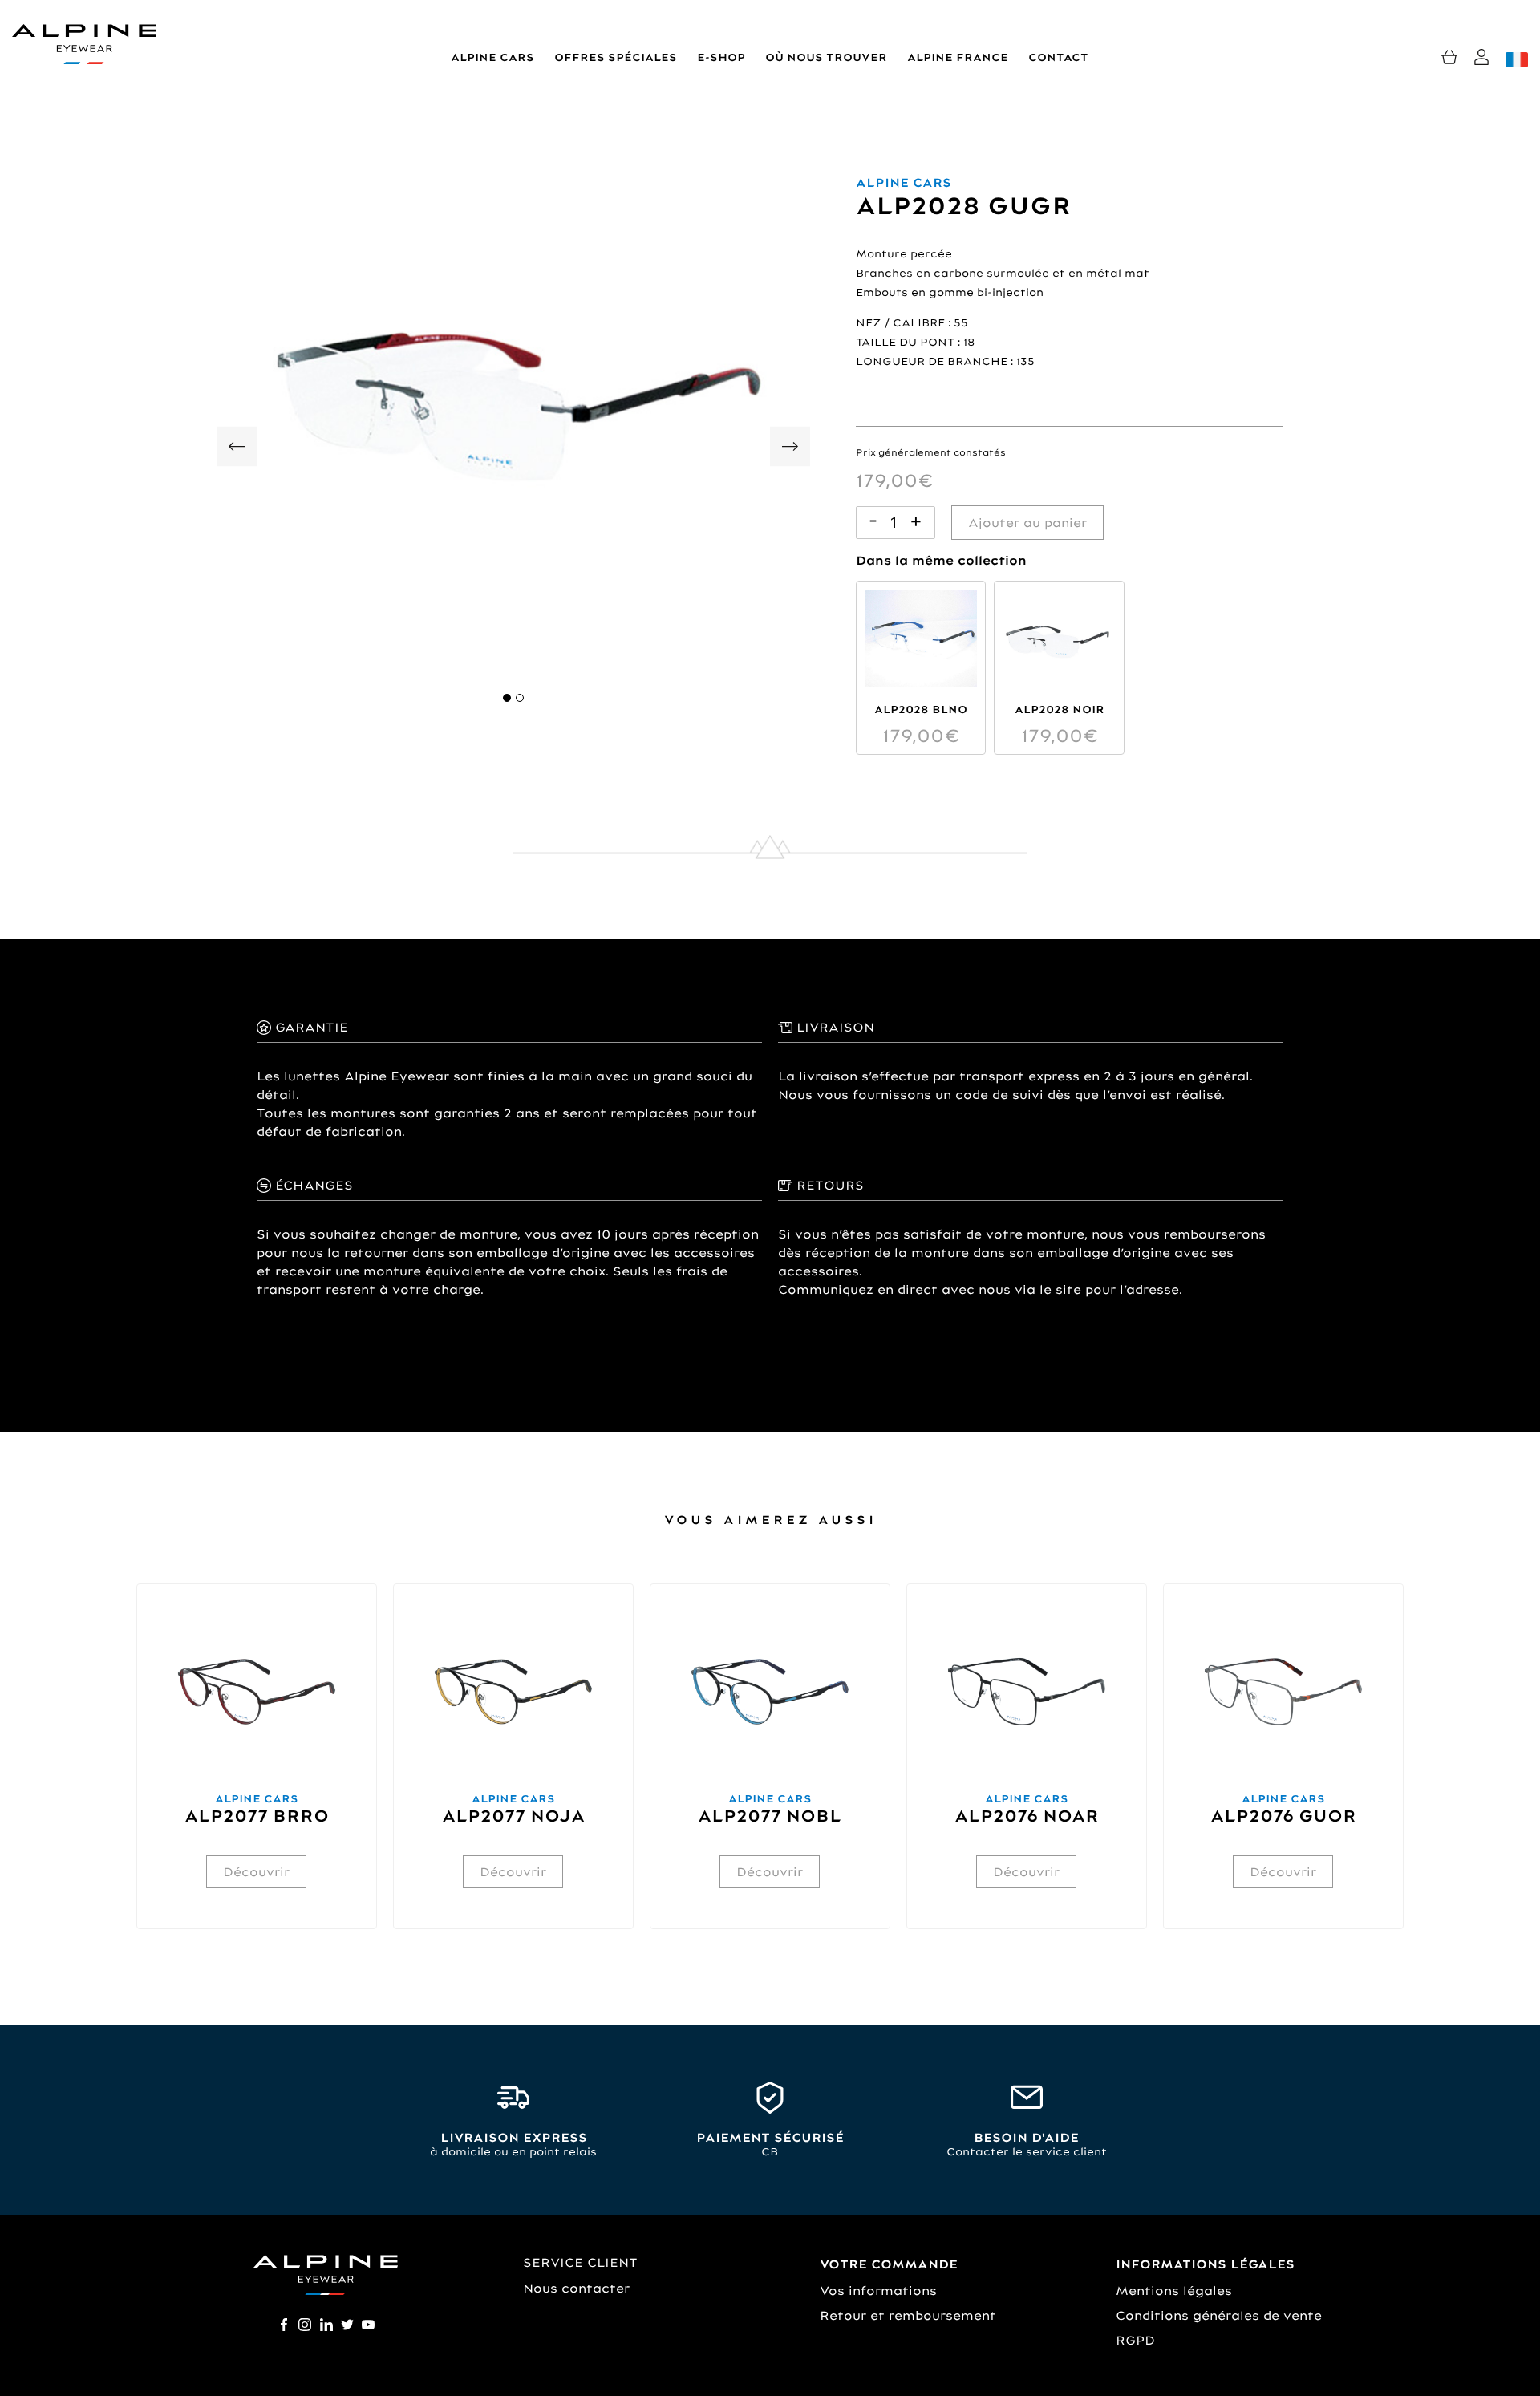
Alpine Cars (492, 57)
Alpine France (958, 57)
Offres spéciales (616, 57)
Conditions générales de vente (1219, 2315)
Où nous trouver (826, 57)
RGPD (1135, 2340)
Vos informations (878, 2291)
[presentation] (237, 450)
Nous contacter (576, 2288)
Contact (1058, 57)
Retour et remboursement (908, 2315)
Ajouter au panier (1027, 523)
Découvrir (256, 1872)
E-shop (721, 57)
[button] (507, 698)
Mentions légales (1174, 2291)
